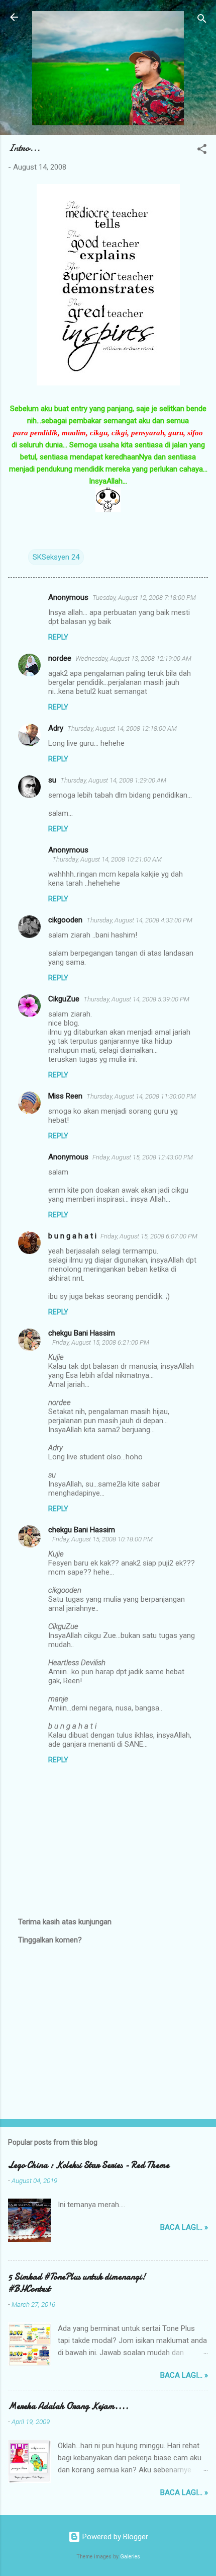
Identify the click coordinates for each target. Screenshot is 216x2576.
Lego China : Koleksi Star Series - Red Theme (89, 2165)
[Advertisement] (108, 2033)
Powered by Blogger (114, 2537)
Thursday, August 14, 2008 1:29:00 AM (113, 780)
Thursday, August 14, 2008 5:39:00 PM (136, 999)
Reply (58, 637)
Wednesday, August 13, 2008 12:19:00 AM (133, 658)
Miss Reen (65, 1096)
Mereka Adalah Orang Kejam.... (68, 2406)
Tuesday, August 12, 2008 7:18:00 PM (144, 598)
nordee (60, 658)
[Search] (202, 20)
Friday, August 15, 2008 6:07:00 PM (149, 1236)
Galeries (130, 2557)
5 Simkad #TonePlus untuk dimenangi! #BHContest (77, 2283)
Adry (56, 728)
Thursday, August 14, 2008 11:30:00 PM (141, 1096)
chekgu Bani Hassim (82, 1333)
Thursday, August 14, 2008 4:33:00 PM (139, 920)
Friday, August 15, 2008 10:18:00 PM (102, 1539)
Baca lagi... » (184, 2227)
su (52, 780)
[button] (202, 151)
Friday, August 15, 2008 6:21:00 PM (101, 1342)
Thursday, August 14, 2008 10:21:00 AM (107, 859)
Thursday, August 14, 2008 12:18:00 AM (122, 728)
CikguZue (64, 999)
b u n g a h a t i (72, 1236)
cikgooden (65, 920)
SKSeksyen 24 (56, 557)
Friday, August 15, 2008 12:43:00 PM (143, 1157)
